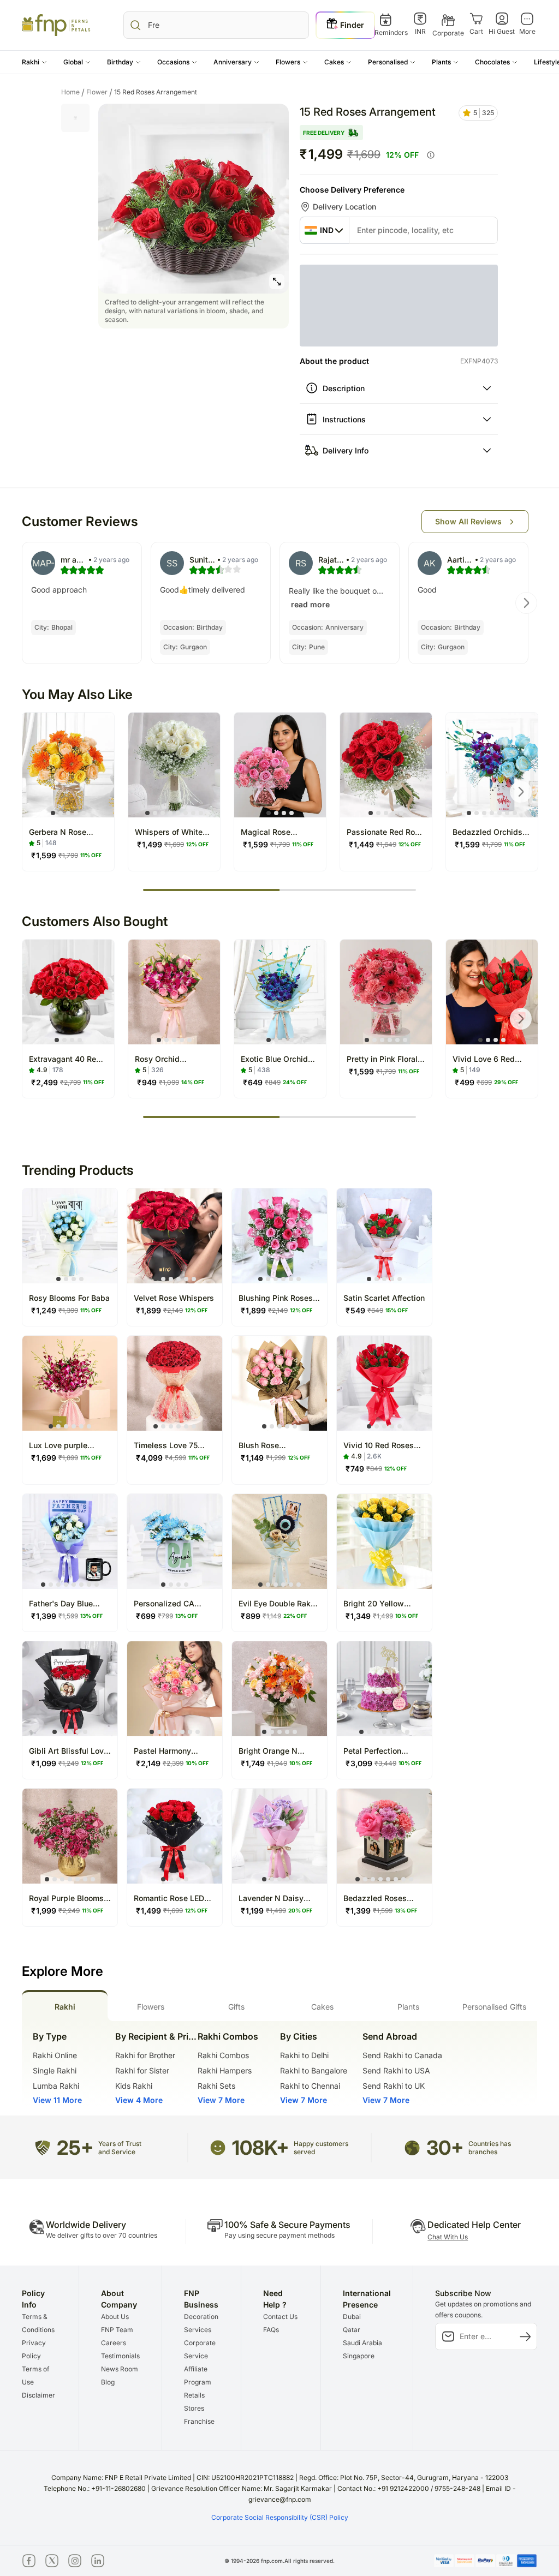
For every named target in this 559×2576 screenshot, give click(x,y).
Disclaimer (38, 2395)
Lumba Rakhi (56, 2086)
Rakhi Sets (216, 2086)
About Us (115, 2317)
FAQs (271, 2330)
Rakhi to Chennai (310, 2086)
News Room (120, 2369)
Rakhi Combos (223, 2055)
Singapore (359, 2356)
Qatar (352, 2330)
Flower (99, 92)
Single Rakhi (55, 2070)
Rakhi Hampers (225, 2070)
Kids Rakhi (134, 2086)
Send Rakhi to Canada (402, 2055)
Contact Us (280, 2317)
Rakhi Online (55, 2055)
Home (73, 92)
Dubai (352, 2317)
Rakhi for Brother (145, 2055)
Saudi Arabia (362, 2343)
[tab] (65, 2006)
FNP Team (117, 2330)
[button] (34, 62)
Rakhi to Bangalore (314, 2070)
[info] (431, 155)
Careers (114, 2343)
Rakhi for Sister (142, 2070)
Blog (108, 2382)
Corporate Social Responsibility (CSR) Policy (280, 2517)
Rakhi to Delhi (304, 2055)
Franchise (199, 2421)
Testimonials (120, 2356)
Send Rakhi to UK (394, 2086)
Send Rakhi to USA (396, 2070)
